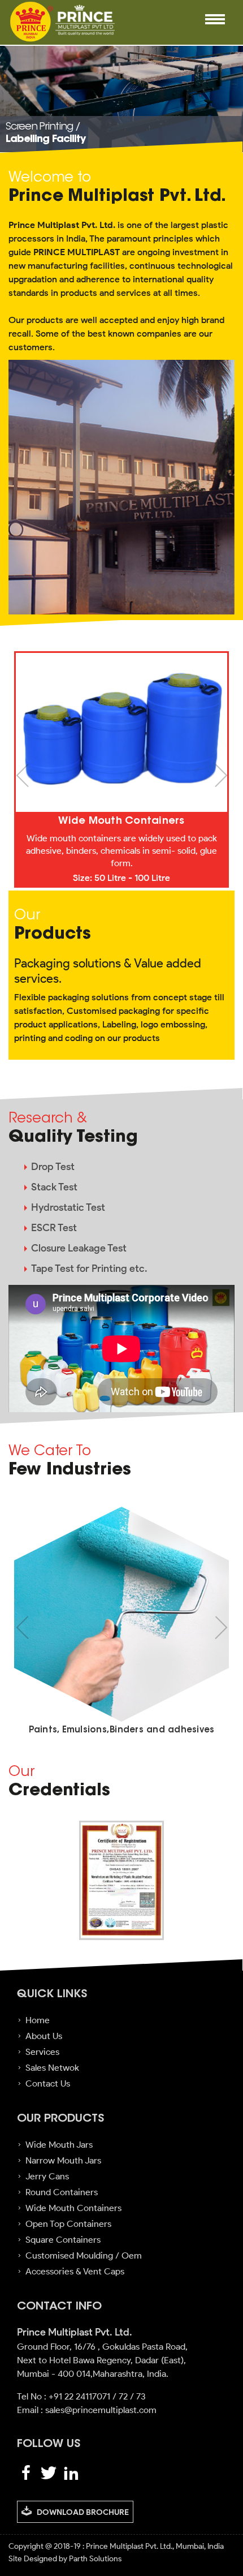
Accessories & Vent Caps (75, 2271)
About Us (44, 2036)
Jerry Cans (47, 2176)
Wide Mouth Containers (73, 2208)
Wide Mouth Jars (59, 2145)
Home (38, 2020)
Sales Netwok (52, 2068)
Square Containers (63, 2240)
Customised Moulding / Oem (84, 2255)
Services (42, 2052)
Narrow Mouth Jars (63, 2160)
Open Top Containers (68, 2224)
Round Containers (62, 2192)
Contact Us (48, 2083)
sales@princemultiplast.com (101, 2410)
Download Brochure (83, 2512)
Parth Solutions (94, 2559)
